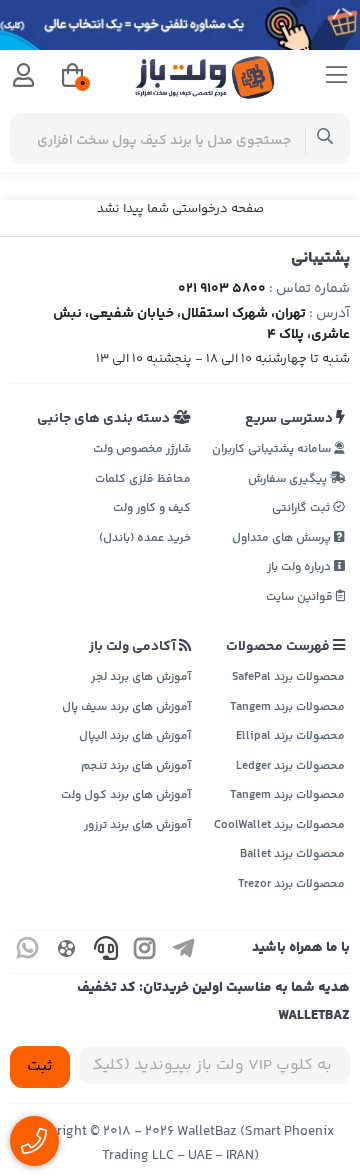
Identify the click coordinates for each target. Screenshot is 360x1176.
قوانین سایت (301, 597)
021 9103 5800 (222, 289)
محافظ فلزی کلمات (143, 479)
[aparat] (67, 951)
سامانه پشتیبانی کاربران (273, 449)
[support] (106, 951)
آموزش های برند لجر (141, 677)
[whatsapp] (28, 951)
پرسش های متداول (283, 538)
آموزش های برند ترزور (137, 825)
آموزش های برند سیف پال (126, 707)
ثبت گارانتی (302, 508)
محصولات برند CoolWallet (279, 825)
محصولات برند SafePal (288, 677)
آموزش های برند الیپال (135, 736)
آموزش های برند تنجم (136, 766)
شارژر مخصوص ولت (142, 449)
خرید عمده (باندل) (145, 538)
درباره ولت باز (300, 567)
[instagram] (145, 951)
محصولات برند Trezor (291, 884)
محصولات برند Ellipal (290, 736)
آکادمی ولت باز (134, 647)
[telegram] (184, 951)
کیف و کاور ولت (152, 508)
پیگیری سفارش (289, 479)
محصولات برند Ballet (292, 854)
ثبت (40, 1066)
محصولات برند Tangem (287, 707)
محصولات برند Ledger (290, 766)
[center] (325, 138)
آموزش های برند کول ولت (126, 795)
